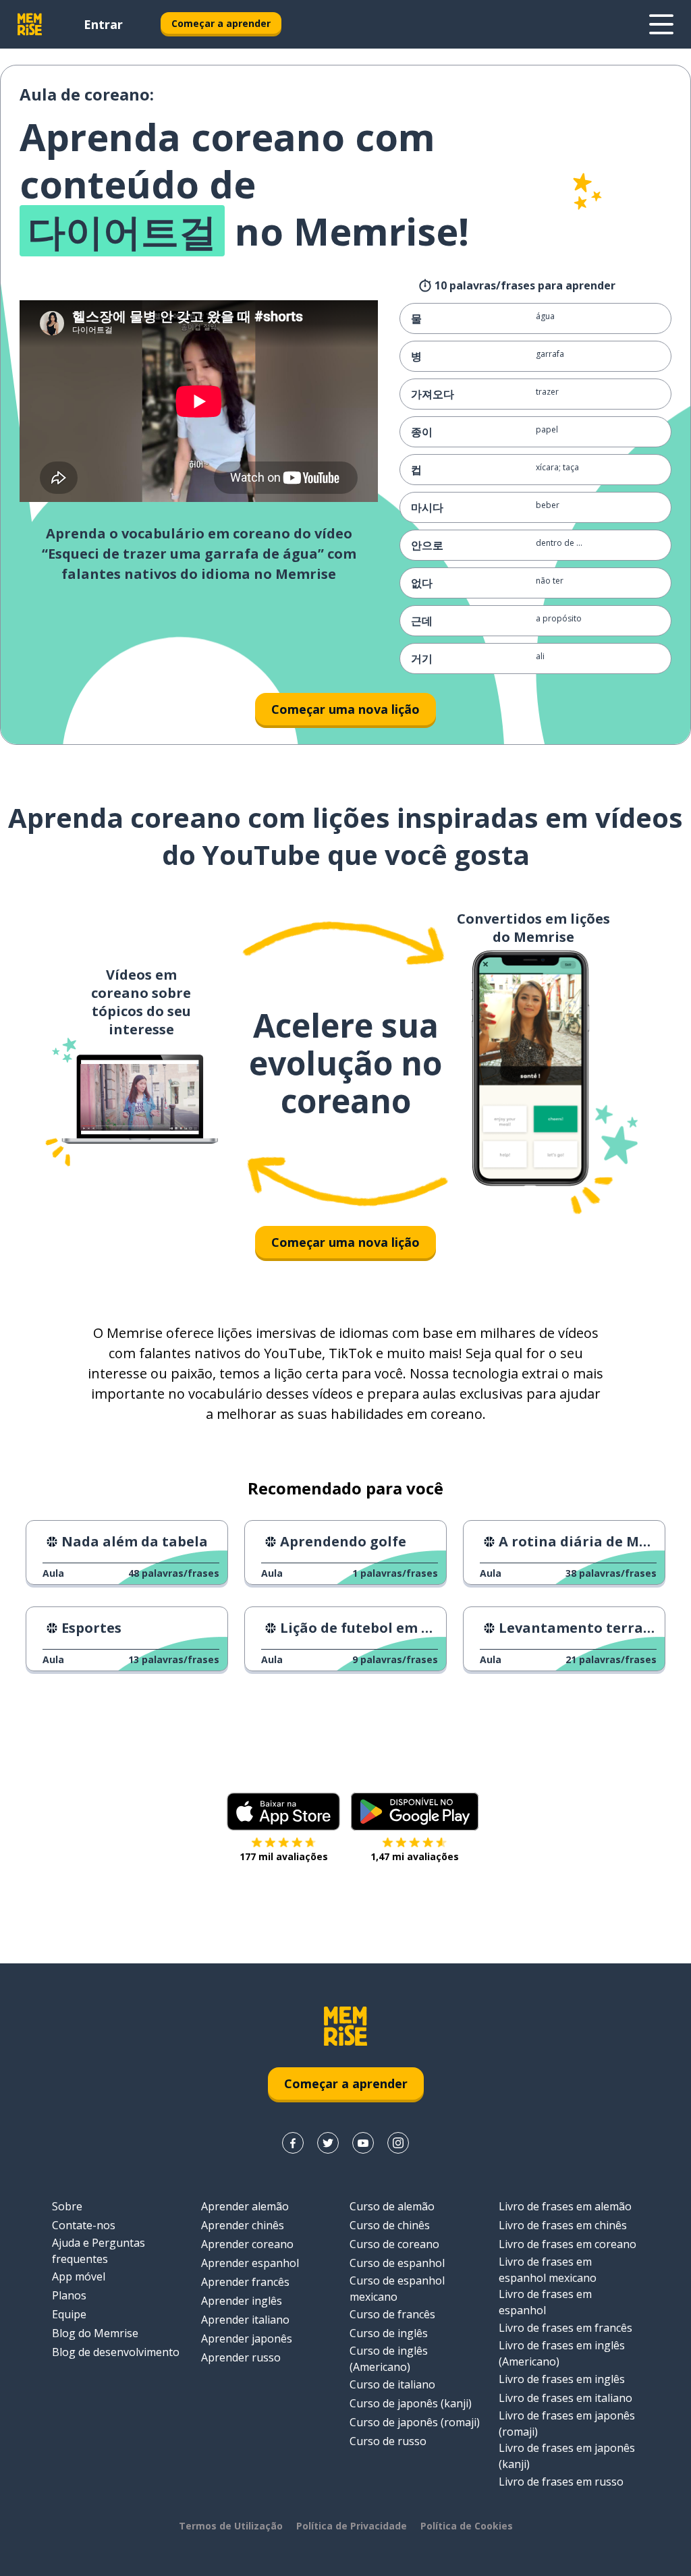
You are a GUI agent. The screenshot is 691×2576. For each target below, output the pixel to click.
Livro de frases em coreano (568, 2244)
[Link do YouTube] (363, 2143)
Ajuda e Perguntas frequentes (99, 2251)
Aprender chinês (243, 2225)
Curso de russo (388, 2441)
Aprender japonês (247, 2339)
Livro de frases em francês (565, 2328)
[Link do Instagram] (398, 2143)
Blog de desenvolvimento (116, 2352)
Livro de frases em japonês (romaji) (567, 2424)
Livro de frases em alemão (565, 2206)
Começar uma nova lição (345, 709)
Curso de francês (392, 2314)
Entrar (103, 24)
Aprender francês (245, 2282)
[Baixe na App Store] (283, 1812)
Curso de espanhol (397, 2263)
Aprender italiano (245, 2320)
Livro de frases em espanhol (545, 2302)
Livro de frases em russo (561, 2482)
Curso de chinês (390, 2225)
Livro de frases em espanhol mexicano (548, 2270)
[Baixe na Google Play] (415, 1812)
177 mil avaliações (284, 1856)
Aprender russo (241, 2357)
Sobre (67, 2206)
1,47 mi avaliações (415, 1856)
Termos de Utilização (231, 2526)
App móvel (79, 2276)
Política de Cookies (467, 2526)
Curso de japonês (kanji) (411, 2403)
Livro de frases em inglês (562, 2379)
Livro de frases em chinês (563, 2225)
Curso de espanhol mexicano (397, 2289)
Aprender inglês (242, 2301)
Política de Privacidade (352, 2526)
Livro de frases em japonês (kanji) (567, 2456)
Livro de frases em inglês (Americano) (562, 2353)
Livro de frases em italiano (565, 2398)
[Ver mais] (661, 24)
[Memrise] (30, 24)
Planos (69, 2295)
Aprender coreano (247, 2244)
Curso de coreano (394, 2244)
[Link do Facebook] (293, 2143)
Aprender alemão (245, 2206)
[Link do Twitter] (328, 2143)
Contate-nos (84, 2225)
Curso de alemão (392, 2206)
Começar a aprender (221, 23)
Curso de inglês (389, 2333)
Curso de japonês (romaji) (415, 2422)
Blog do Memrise (95, 2333)
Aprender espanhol (250, 2263)
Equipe (69, 2314)
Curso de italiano (392, 2384)
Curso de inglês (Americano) (389, 2359)
